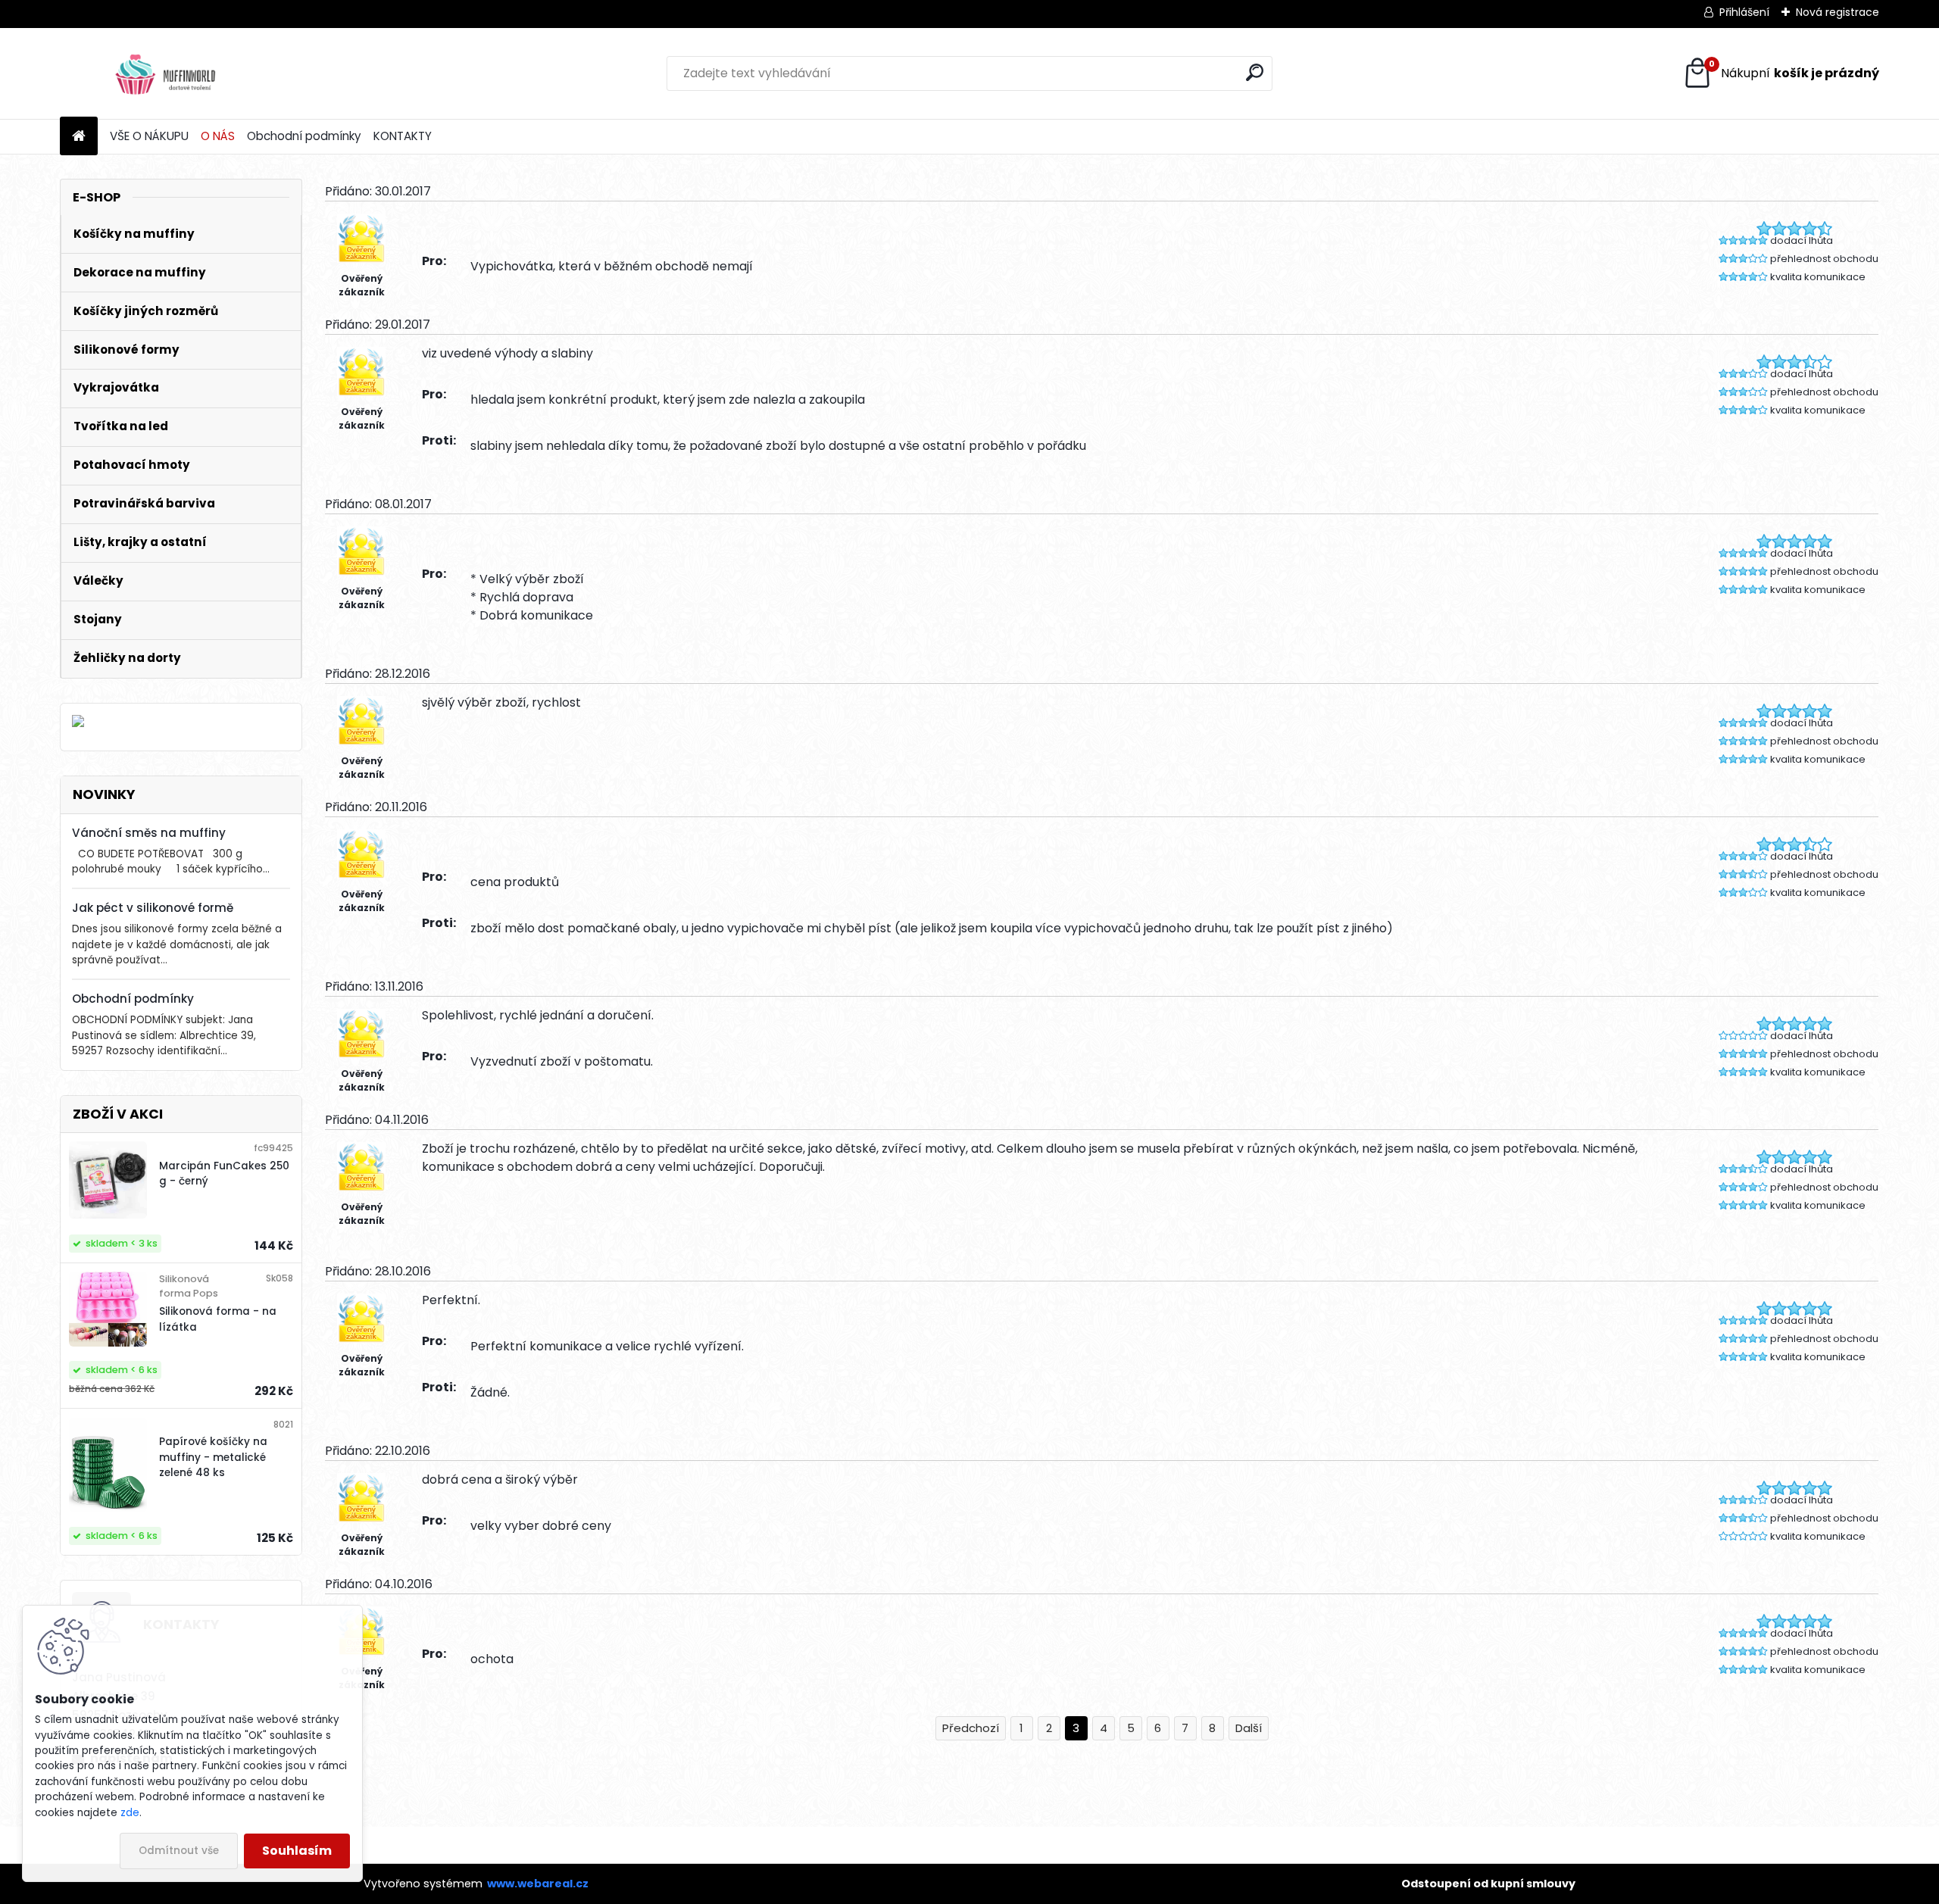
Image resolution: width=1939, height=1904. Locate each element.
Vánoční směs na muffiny (149, 833)
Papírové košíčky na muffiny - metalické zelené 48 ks (213, 1457)
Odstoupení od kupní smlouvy (1488, 1884)
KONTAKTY (403, 136)
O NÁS (218, 136)
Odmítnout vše (179, 1851)
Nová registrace (1838, 12)
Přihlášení (1744, 12)
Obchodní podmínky (304, 136)
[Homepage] (79, 137)
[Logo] (164, 73)
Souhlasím (297, 1851)
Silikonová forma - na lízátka (218, 1319)
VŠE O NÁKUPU (149, 136)
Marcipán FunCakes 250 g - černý (224, 1174)
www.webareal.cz (538, 1884)
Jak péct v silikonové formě (153, 908)
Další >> (1249, 1729)
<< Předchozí (971, 1729)
